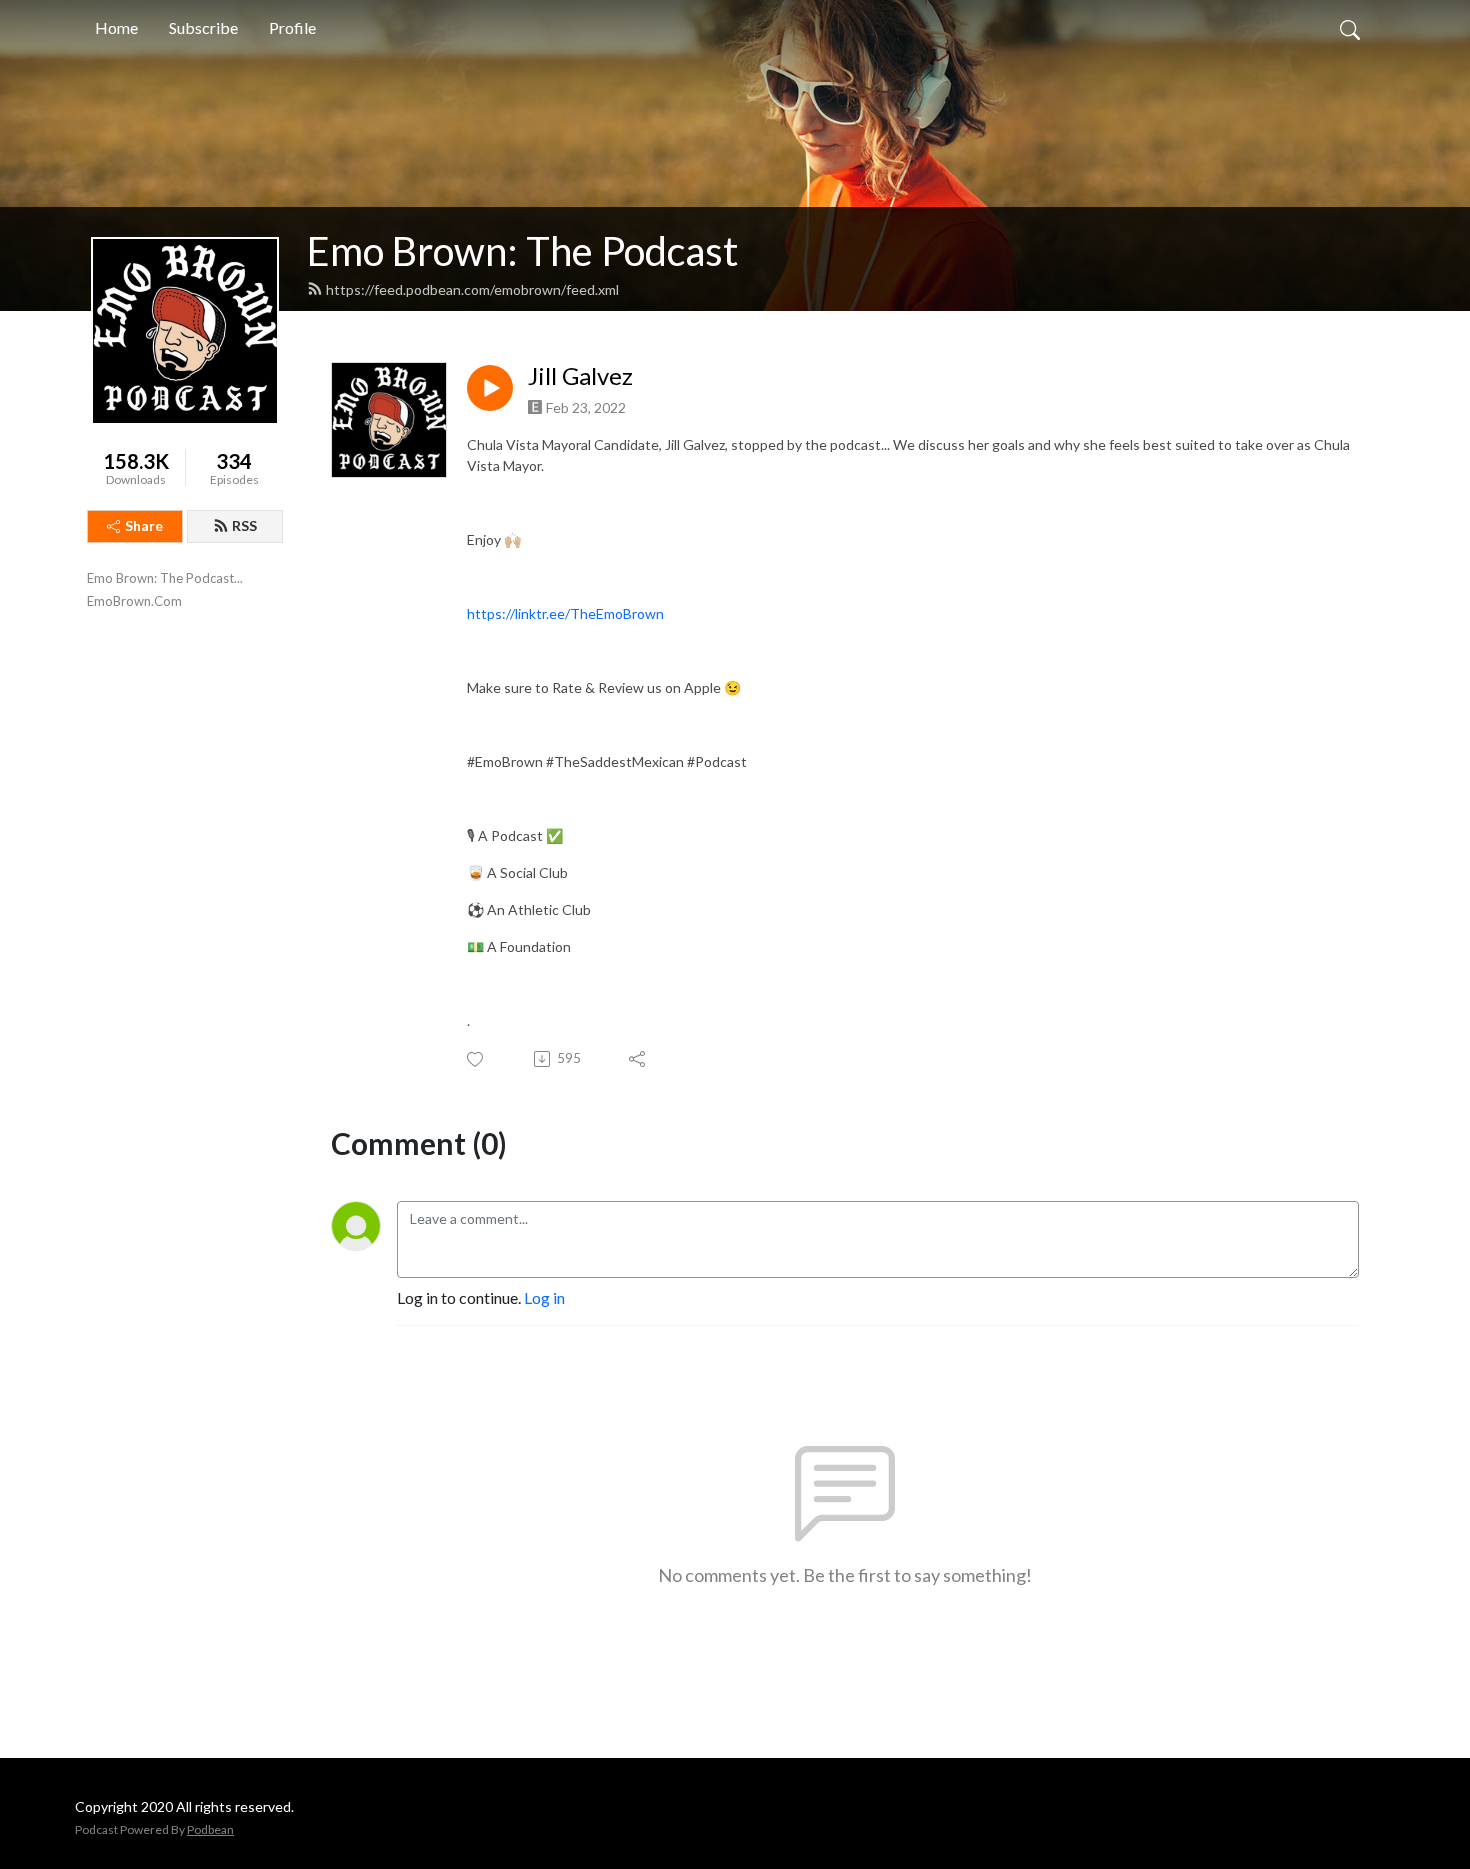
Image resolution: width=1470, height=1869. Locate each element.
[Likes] (476, 1059)
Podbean (210, 1829)
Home (116, 27)
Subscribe (203, 27)
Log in (544, 1297)
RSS (244, 525)
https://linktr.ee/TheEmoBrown (565, 613)
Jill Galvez (580, 376)
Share (144, 525)
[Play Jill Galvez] (490, 388)
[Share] (638, 1059)
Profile (292, 27)
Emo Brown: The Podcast (522, 251)
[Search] (1350, 28)
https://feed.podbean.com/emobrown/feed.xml (472, 289)
